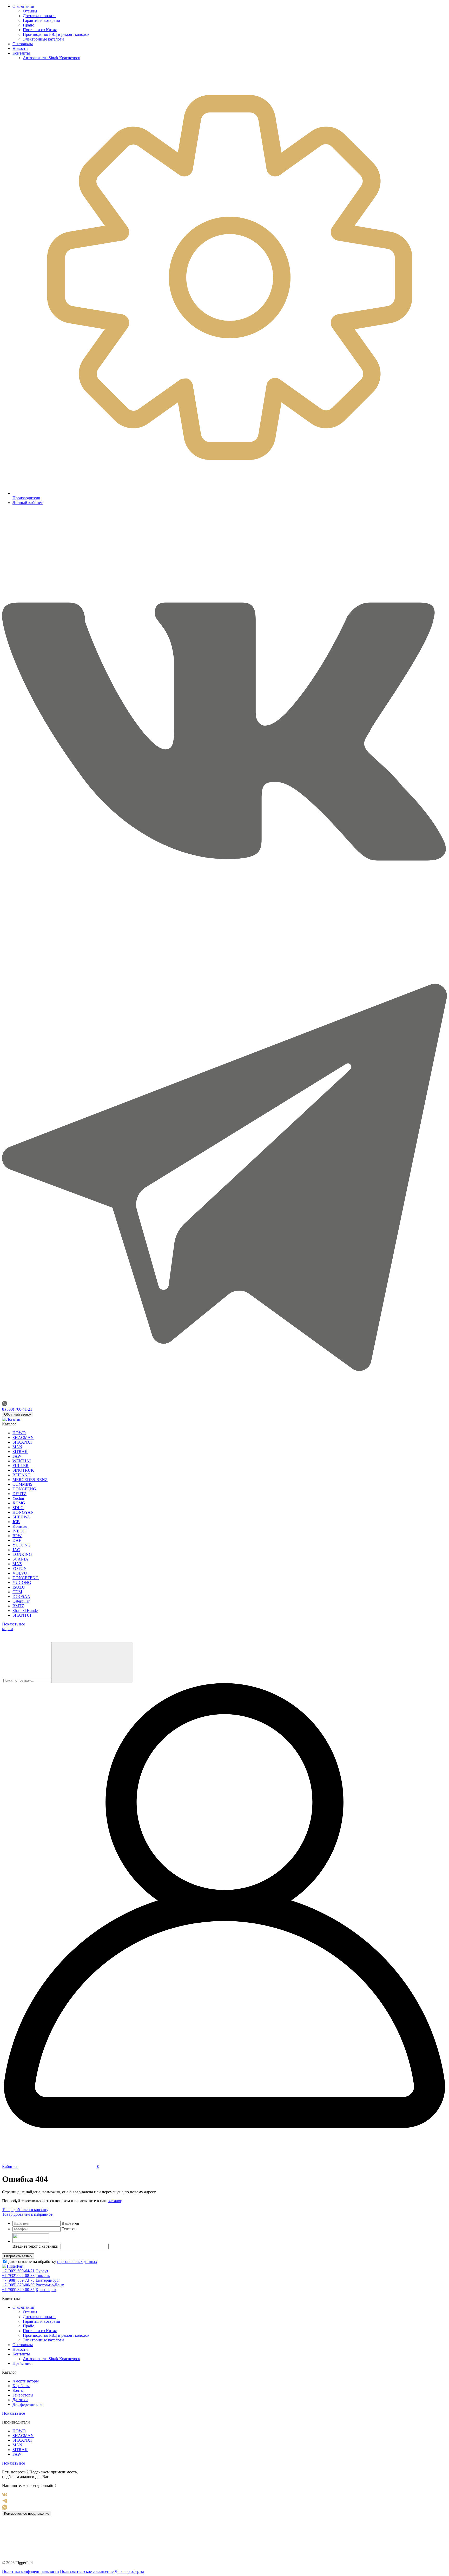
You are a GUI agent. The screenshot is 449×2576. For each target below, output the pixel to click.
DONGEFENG (26, 1578)
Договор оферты (129, 2571)
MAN (17, 1447)
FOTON (20, 1568)
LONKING (22, 1554)
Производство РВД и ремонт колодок (56, 34)
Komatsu (20, 1526)
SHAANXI (22, 1442)
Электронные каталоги (43, 39)
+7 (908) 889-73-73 (18, 2280)
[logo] (12, 1419)
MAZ (17, 1564)
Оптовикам (23, 44)
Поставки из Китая (40, 30)
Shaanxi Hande (25, 1611)
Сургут (42, 2271)
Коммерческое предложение (27, 2514)
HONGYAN (23, 1512)
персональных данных (77, 2262)
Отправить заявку (18, 2256)
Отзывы (30, 11)
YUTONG (22, 1545)
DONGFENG (24, 1489)
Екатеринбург (48, 2280)
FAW (17, 1456)
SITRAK (20, 1452)
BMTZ (18, 1606)
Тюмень (43, 2276)
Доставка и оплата (39, 16)
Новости (20, 48)
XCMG (19, 1503)
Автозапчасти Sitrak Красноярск (51, 58)
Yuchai (18, 1498)
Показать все (14, 2413)
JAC (16, 1550)
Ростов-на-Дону (50, 2285)
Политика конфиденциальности (31, 2571)
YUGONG (22, 1582)
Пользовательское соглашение (87, 2571)
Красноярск (46, 2290)
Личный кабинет (28, 503)
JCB (16, 1522)
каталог (115, 2201)
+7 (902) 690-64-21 (18, 2271)
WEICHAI (22, 1461)
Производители (26, 498)
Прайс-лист (23, 2363)
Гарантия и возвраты (41, 20)
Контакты (21, 53)
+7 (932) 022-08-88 (18, 2276)
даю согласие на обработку (52, 2262)
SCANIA (20, 1559)
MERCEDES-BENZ (30, 1480)
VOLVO (20, 1573)
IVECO (19, 1531)
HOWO (19, 1433)
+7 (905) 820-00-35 (18, 2290)
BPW (17, 1536)
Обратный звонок (18, 1414)
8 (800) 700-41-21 (17, 1409)
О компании (23, 6)
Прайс (28, 25)
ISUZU (19, 1587)
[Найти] (92, 1662)
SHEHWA (21, 1517)
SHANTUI (22, 1615)
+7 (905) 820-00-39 (18, 2285)
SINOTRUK (23, 1470)
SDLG (18, 1508)
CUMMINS (22, 1484)
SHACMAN (23, 1438)
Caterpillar (21, 1601)
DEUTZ (19, 1494)
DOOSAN (21, 1596)
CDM (17, 1592)
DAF (17, 1540)
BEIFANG (22, 1475)
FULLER (21, 1466)
